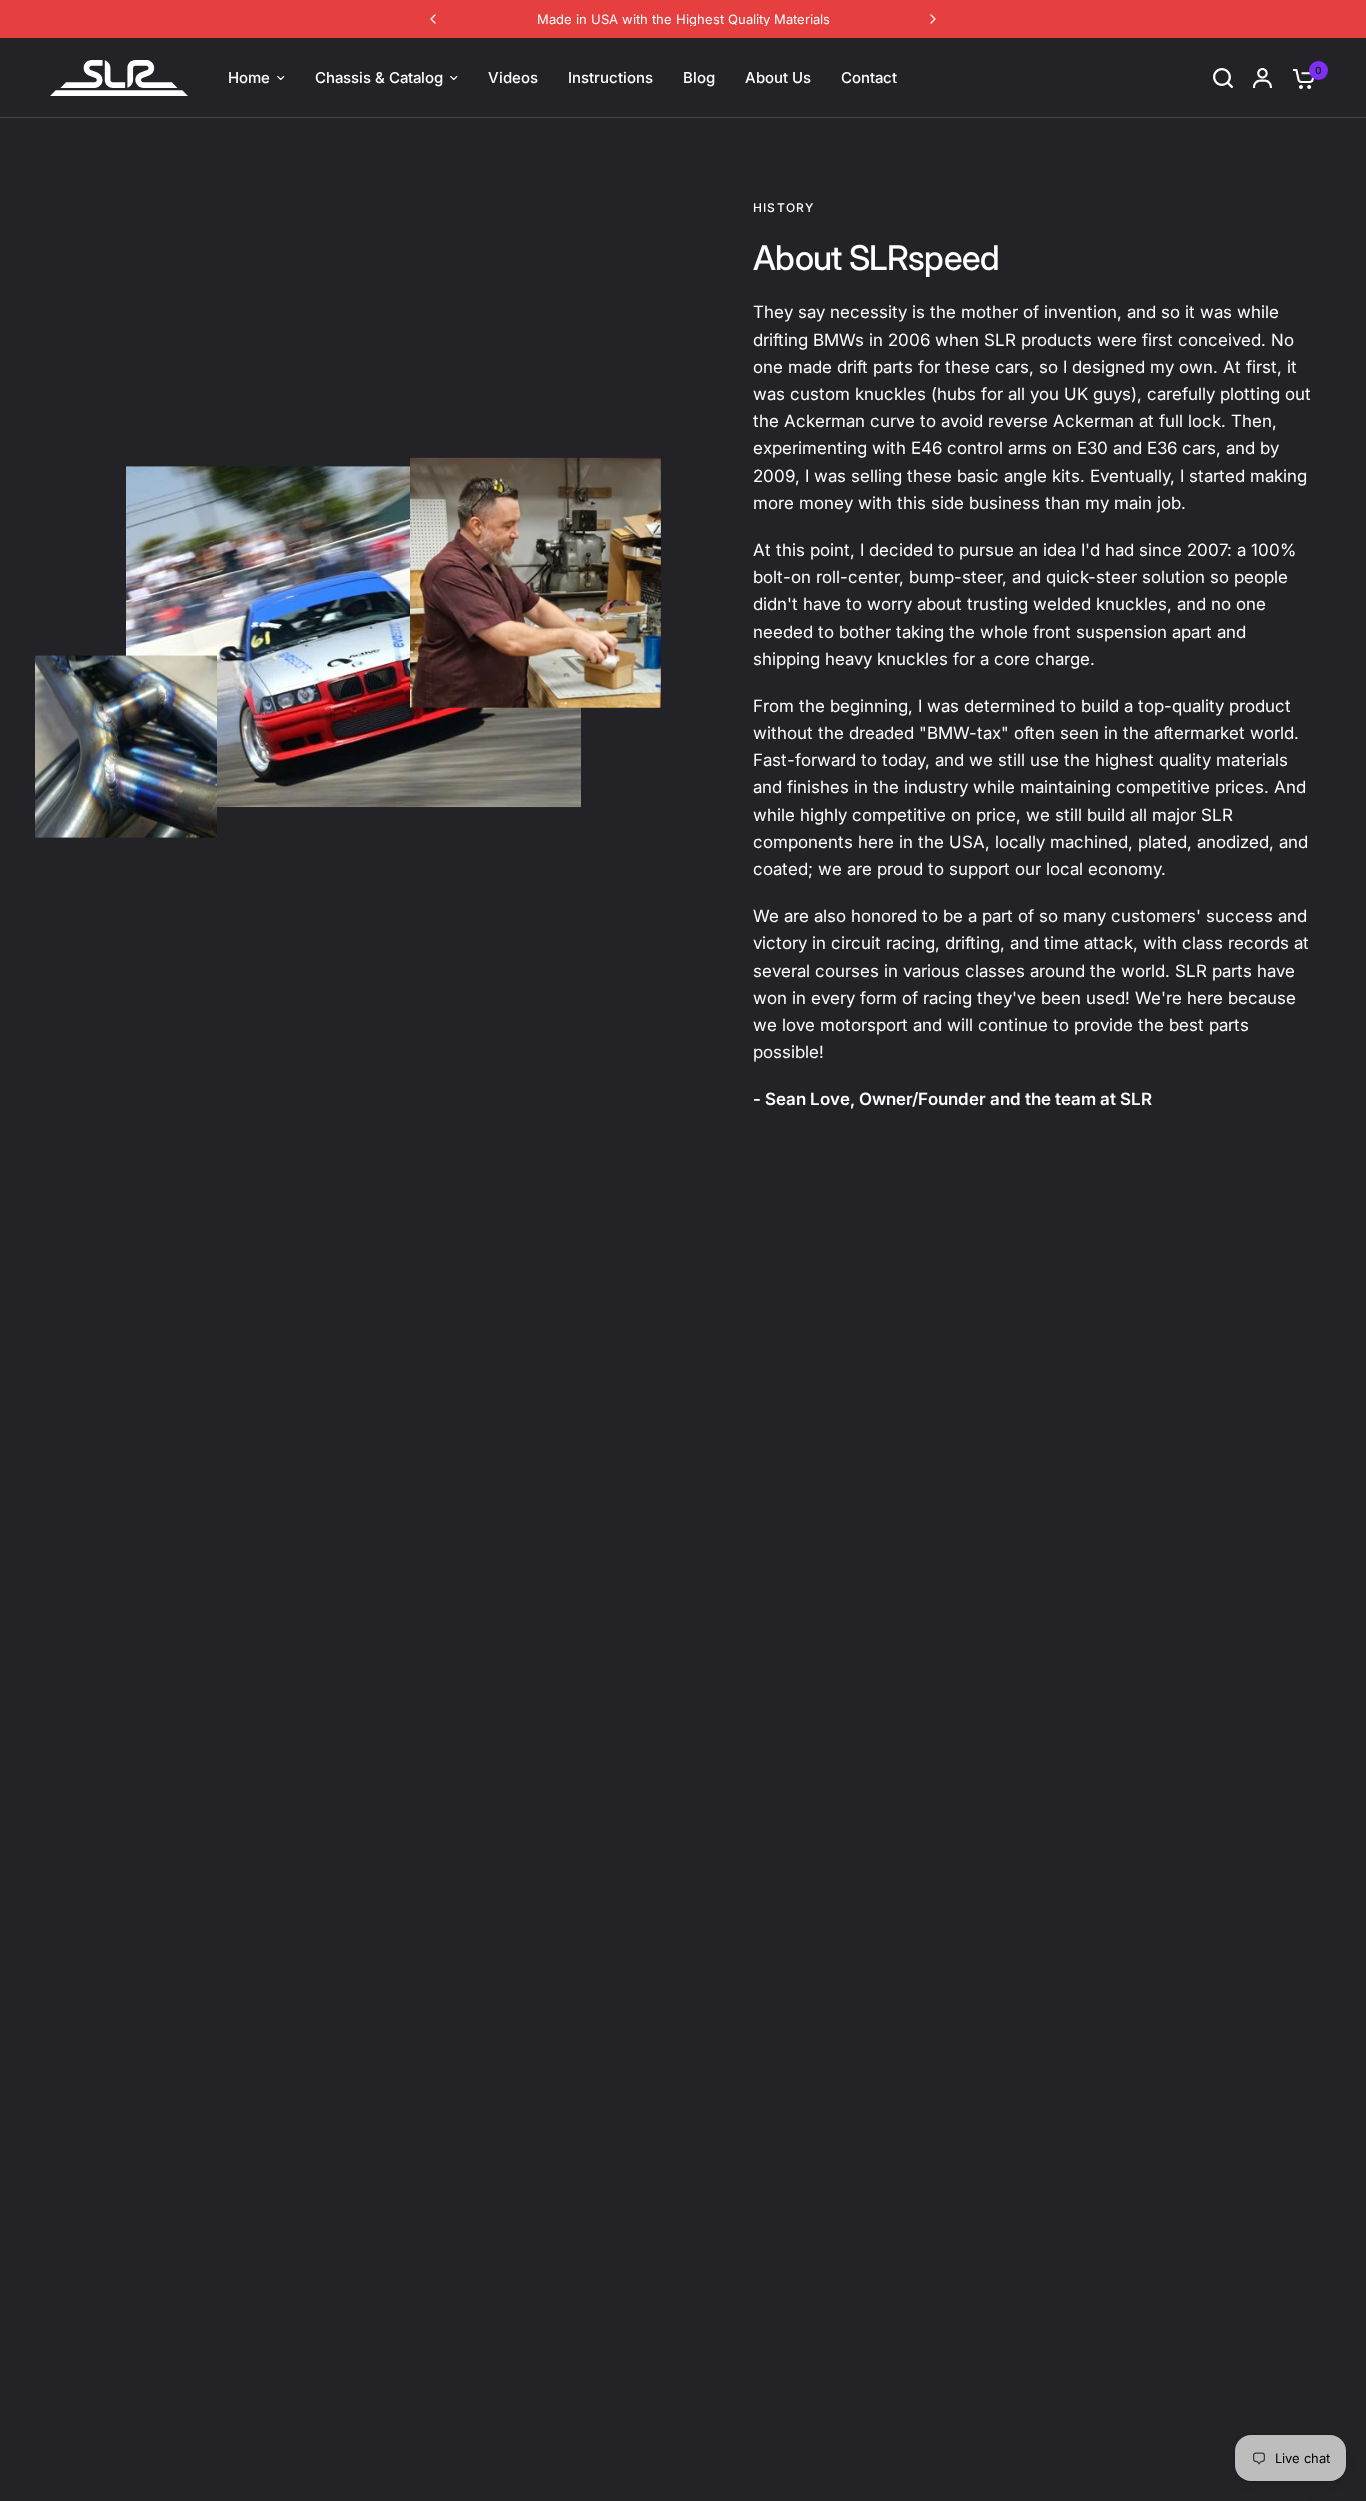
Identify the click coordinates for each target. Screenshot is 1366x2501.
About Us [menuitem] (778, 77)
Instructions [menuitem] (610, 77)
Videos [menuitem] (513, 77)
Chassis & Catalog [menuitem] (379, 77)
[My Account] (1262, 78)
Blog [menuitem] (699, 77)
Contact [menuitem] (869, 77)
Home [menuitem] (249, 77)
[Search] (1223, 78)
